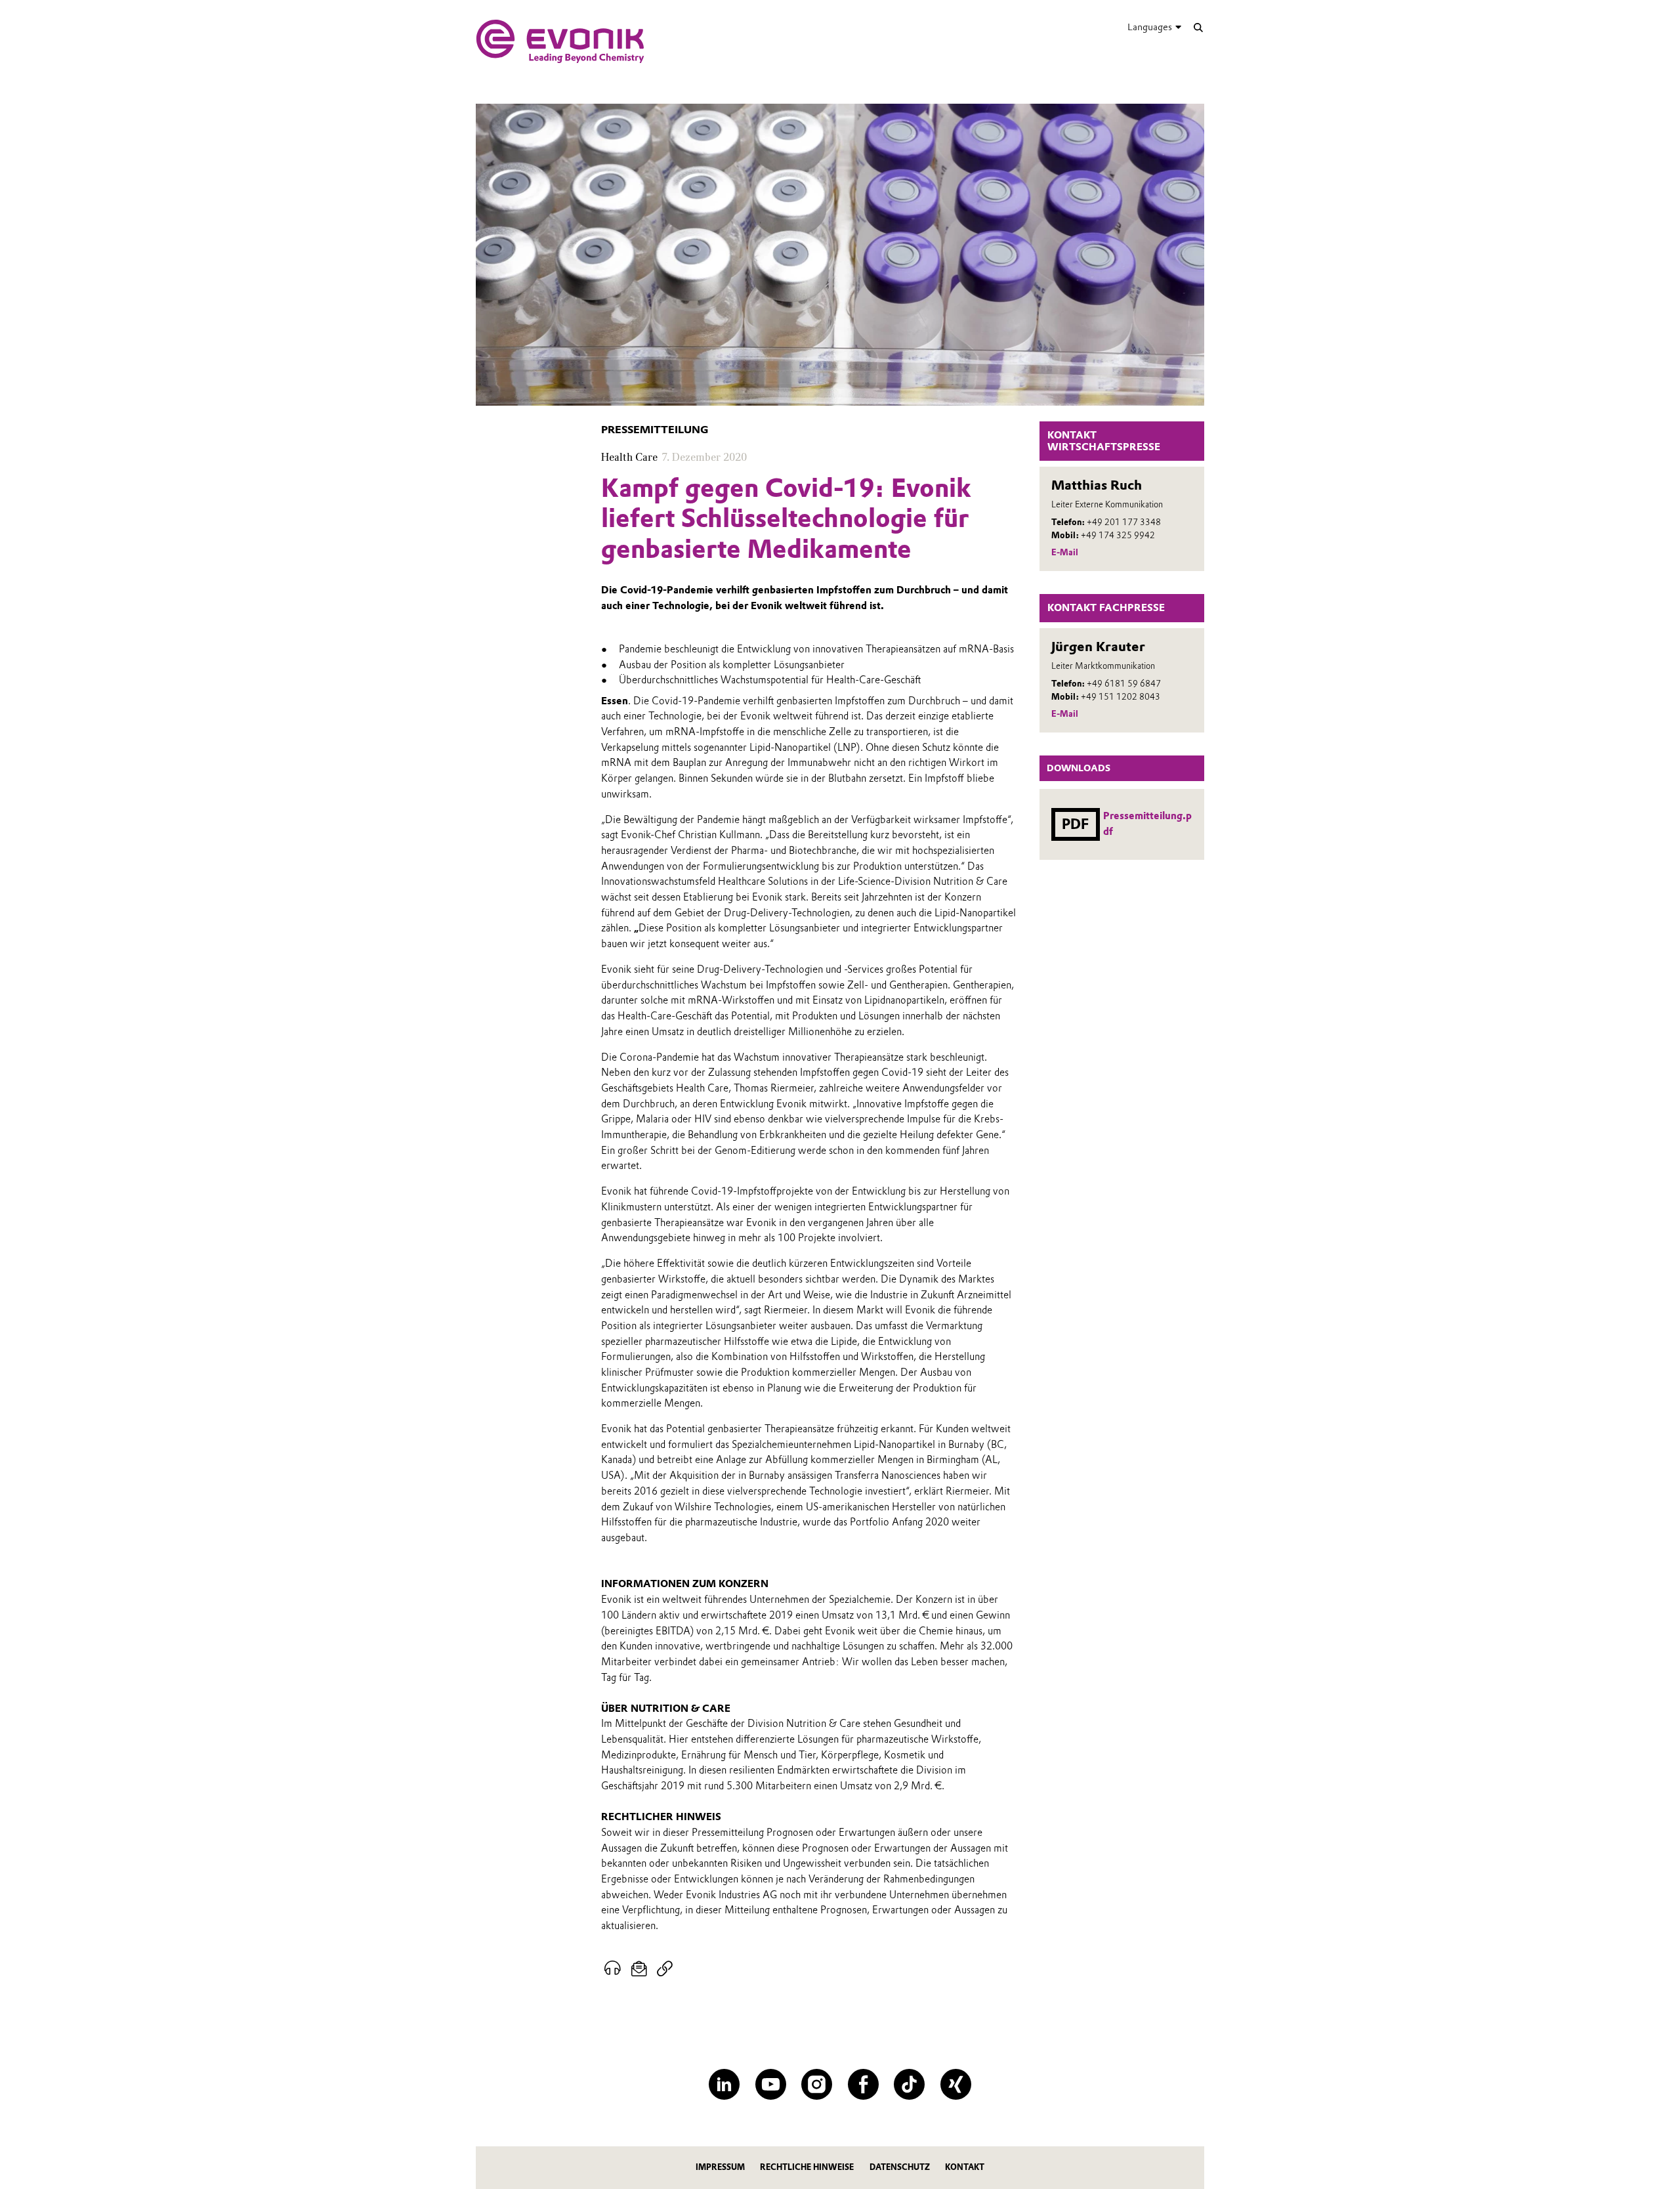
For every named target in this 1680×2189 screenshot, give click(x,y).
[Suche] (1198, 27)
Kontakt (965, 2167)
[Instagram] (817, 2084)
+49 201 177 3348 (1124, 522)
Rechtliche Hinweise (807, 2167)
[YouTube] (771, 2084)
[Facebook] (863, 2084)
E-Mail (1065, 552)
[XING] (956, 2084)
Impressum (720, 2167)
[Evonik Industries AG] (560, 41)
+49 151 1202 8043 (1121, 697)
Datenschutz (900, 2167)
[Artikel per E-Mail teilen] (640, 1969)
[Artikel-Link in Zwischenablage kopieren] (664, 1969)
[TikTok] (909, 2084)
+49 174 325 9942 (1118, 535)
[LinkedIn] (724, 2084)
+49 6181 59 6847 (1124, 684)
